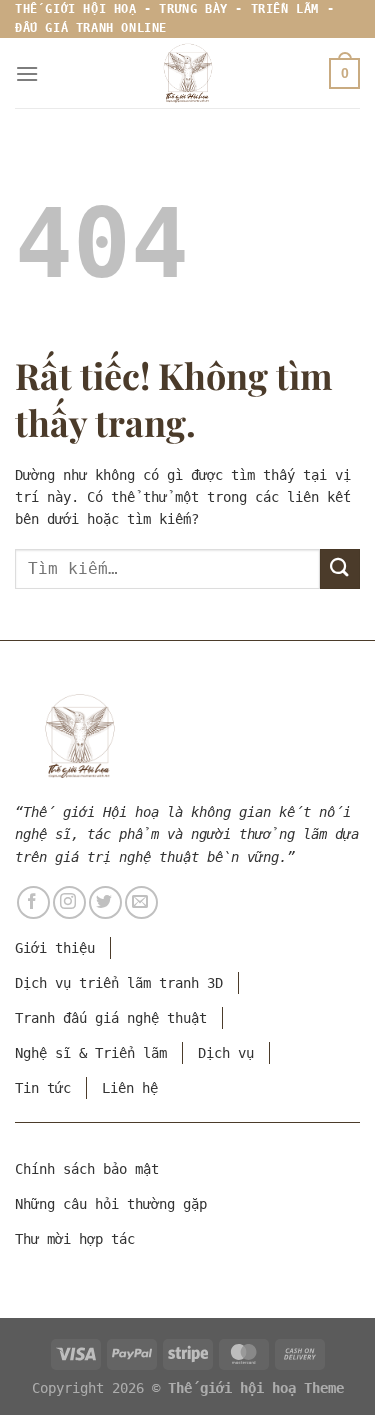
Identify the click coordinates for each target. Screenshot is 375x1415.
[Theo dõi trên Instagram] (69, 902)
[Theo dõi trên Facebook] (33, 902)
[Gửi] (340, 568)
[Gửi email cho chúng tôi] (141, 902)
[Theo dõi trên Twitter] (105, 902)
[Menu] (27, 73)
